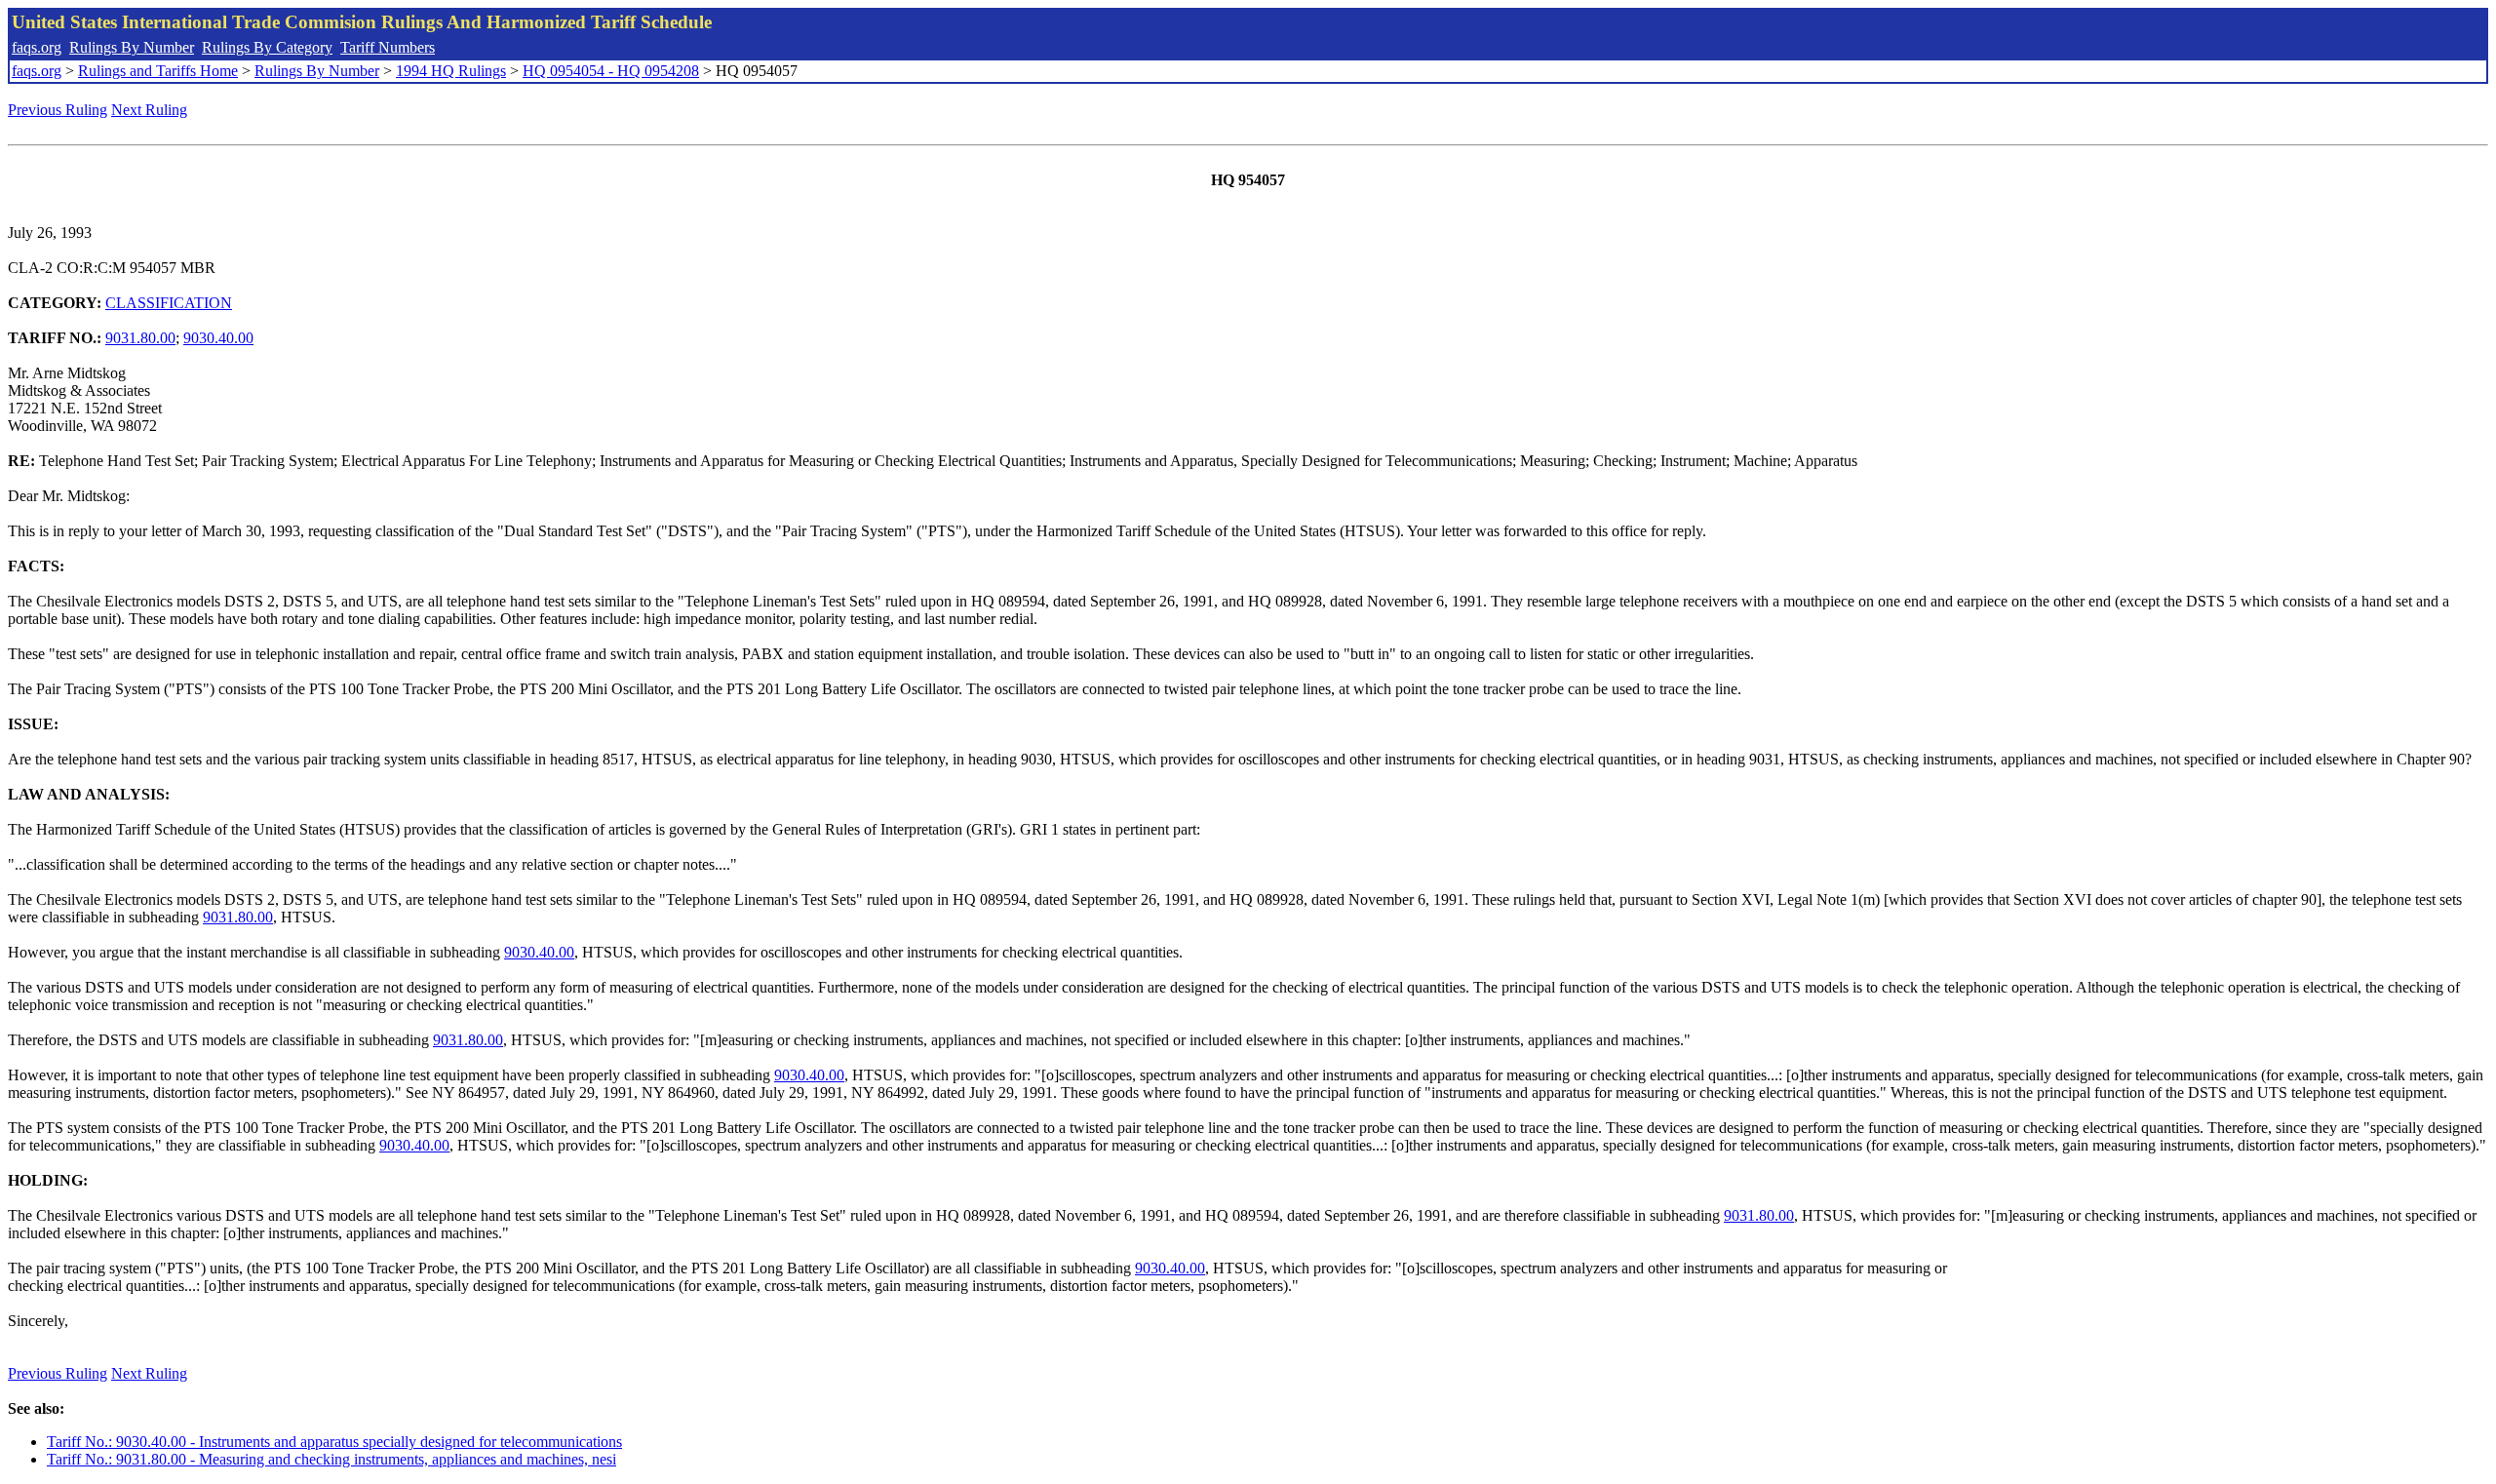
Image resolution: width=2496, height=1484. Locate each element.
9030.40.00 (218, 338)
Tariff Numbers (388, 47)
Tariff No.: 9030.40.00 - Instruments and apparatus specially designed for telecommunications (334, 1442)
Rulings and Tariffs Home (158, 71)
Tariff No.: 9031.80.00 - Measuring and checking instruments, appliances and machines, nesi (331, 1459)
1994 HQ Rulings (451, 71)
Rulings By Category (267, 47)
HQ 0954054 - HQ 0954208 (611, 71)
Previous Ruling (58, 110)
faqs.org (37, 47)
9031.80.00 (140, 338)
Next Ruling (149, 110)
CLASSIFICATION (169, 303)
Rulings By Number (132, 47)
